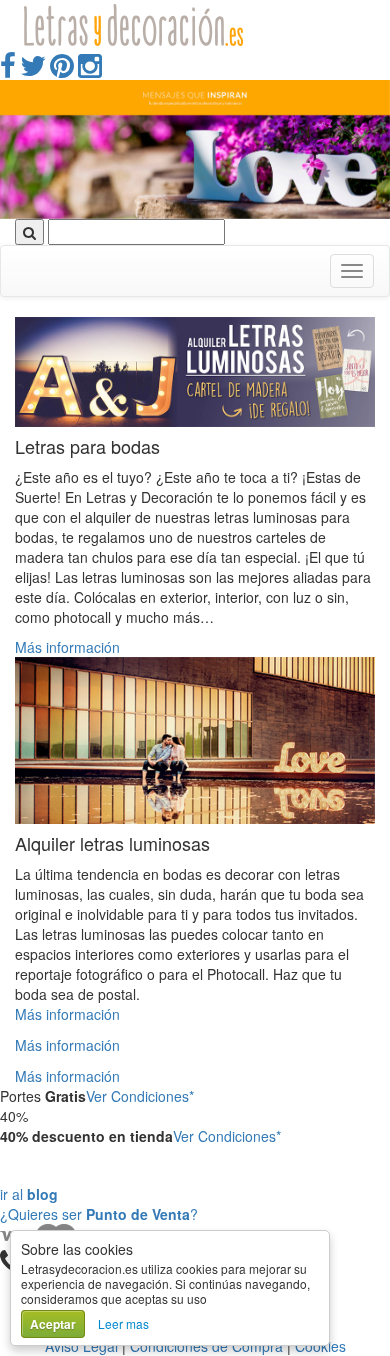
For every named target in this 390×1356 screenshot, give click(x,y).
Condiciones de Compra (206, 1346)
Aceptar (53, 1324)
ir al (29, 1194)
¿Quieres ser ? (99, 1214)
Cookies (320, 1346)
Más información (67, 647)
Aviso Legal (81, 1346)
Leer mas (123, 1323)
